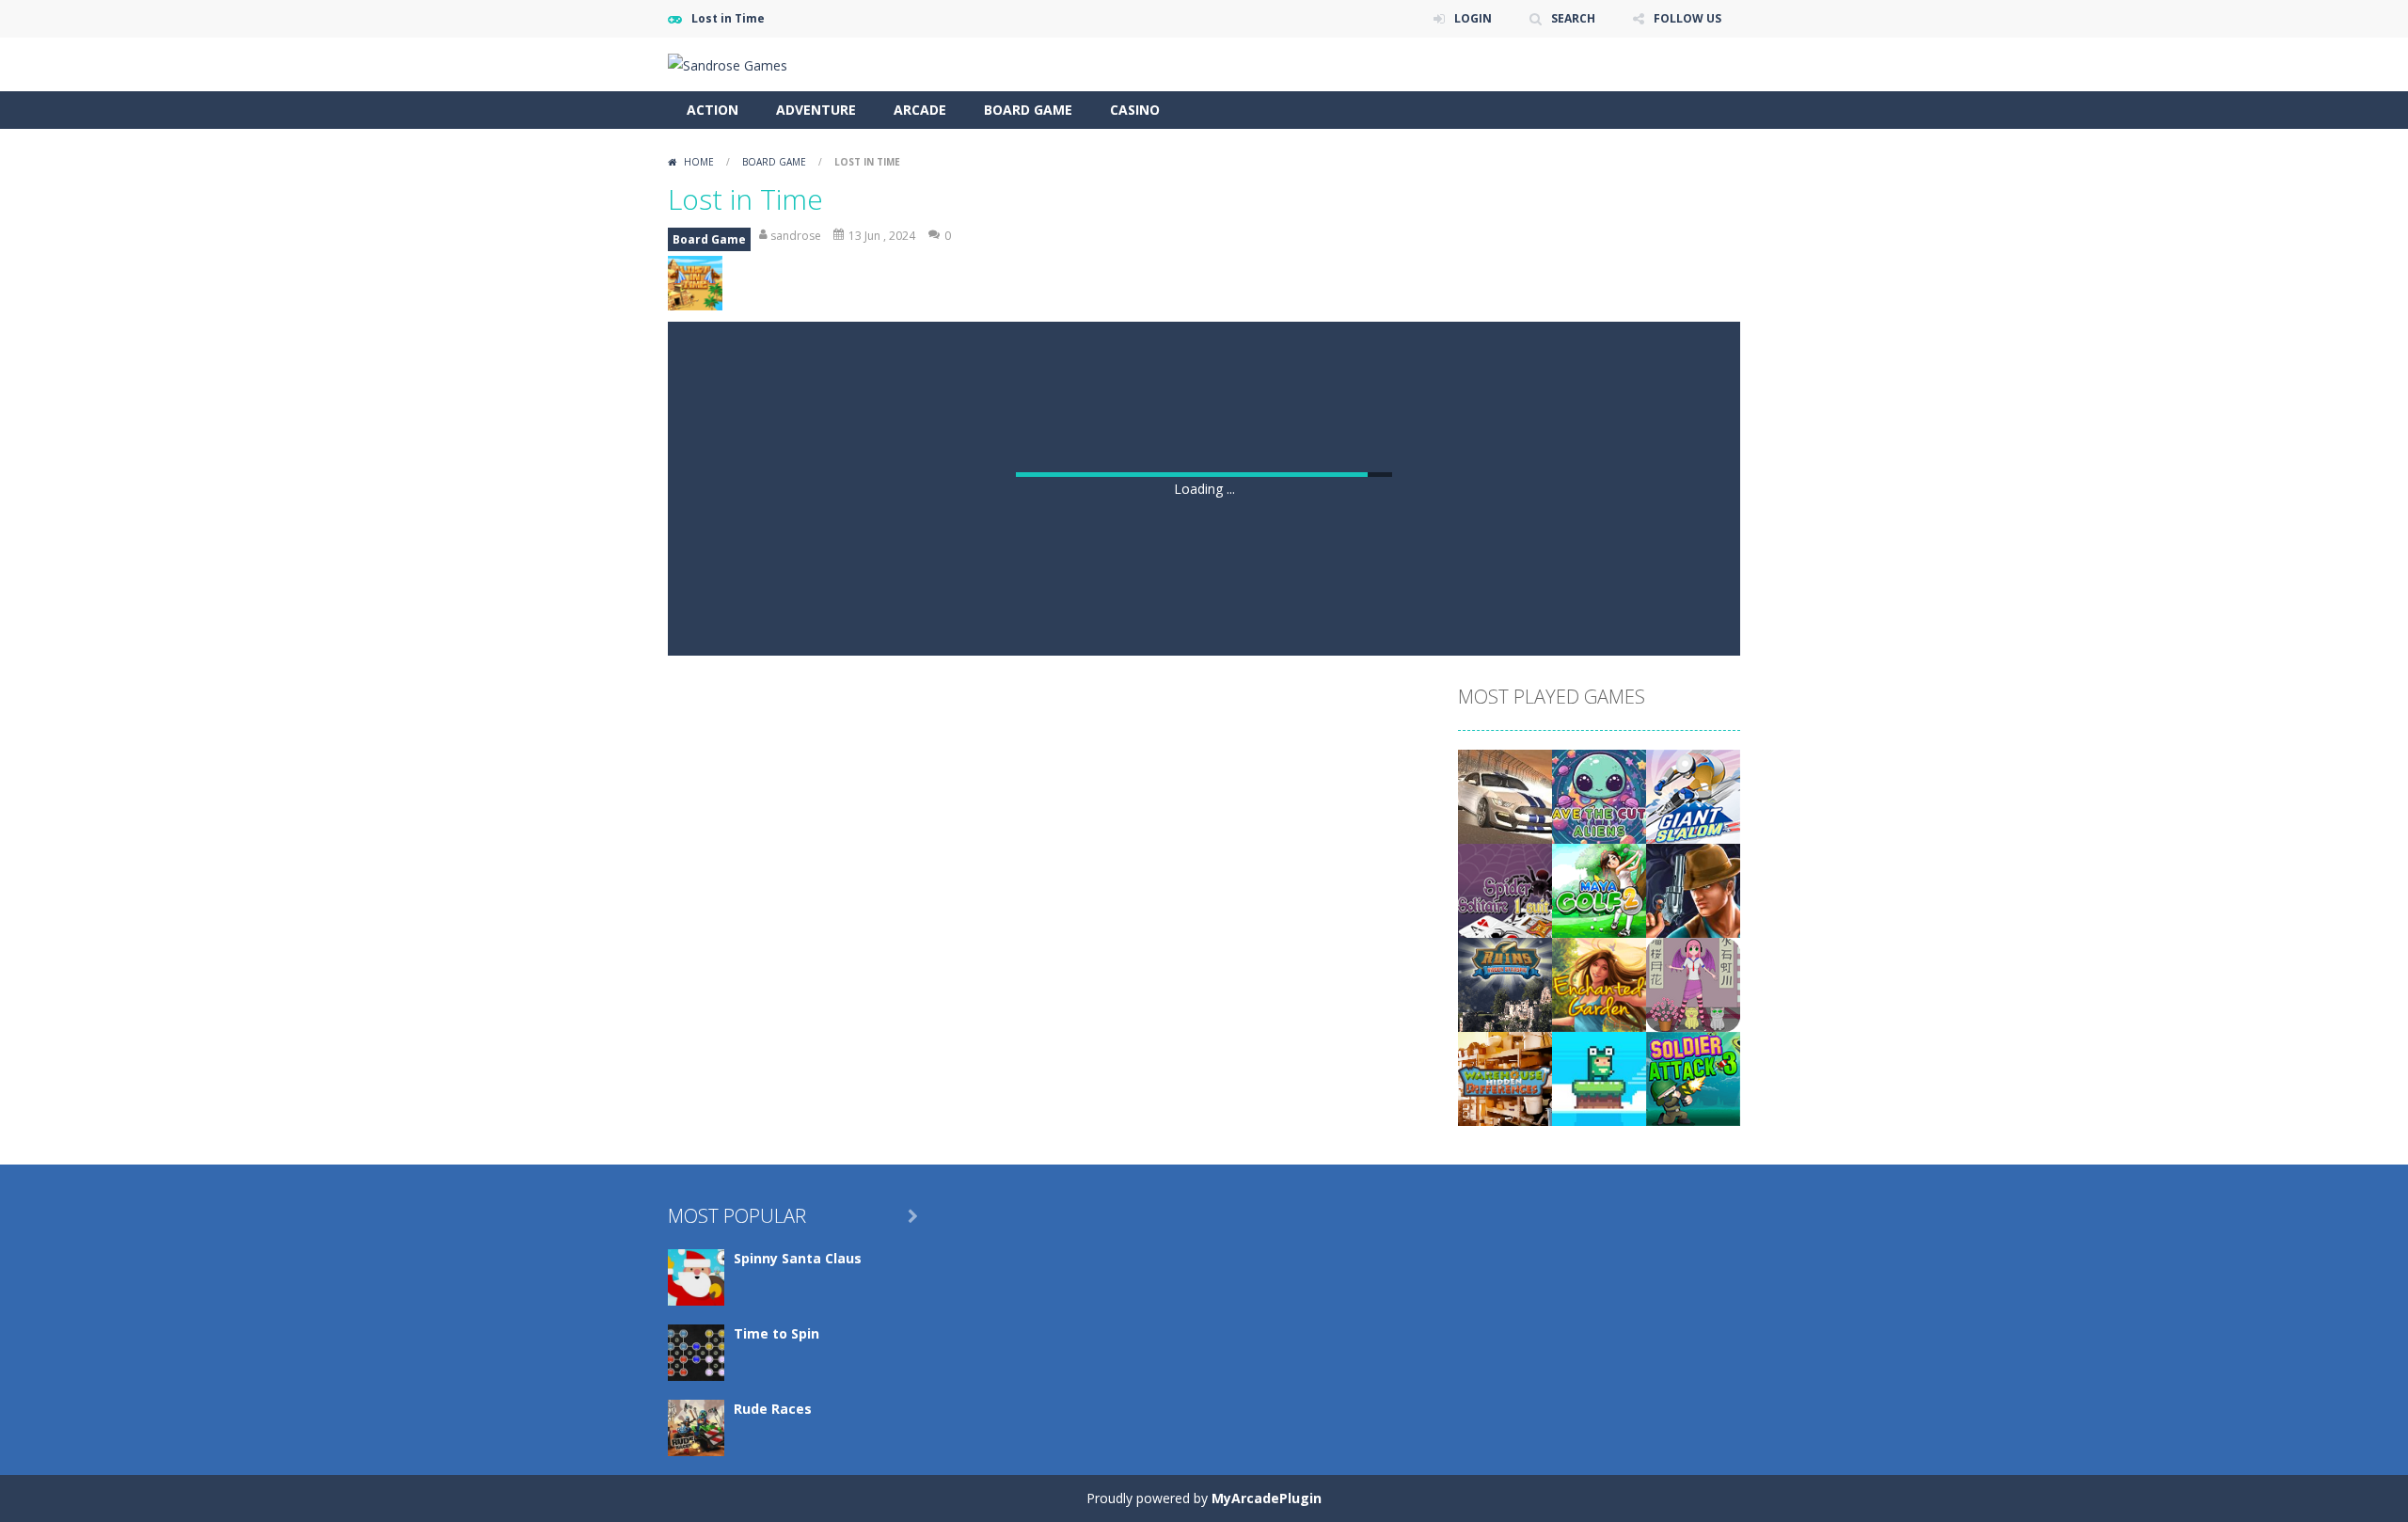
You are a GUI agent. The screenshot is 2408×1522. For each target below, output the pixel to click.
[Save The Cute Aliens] (1599, 1411)
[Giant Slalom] (1693, 1411)
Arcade (920, 110)
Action (713, 110)
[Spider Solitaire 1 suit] (1505, 1505)
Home (699, 162)
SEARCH (1573, 18)
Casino (1135, 110)
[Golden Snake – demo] (1693, 1505)
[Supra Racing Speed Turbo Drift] (1505, 1411)
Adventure (816, 110)
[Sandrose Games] (728, 63)
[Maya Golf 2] (1599, 1505)
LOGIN (1473, 18)
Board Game (1028, 110)
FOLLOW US (1687, 18)
